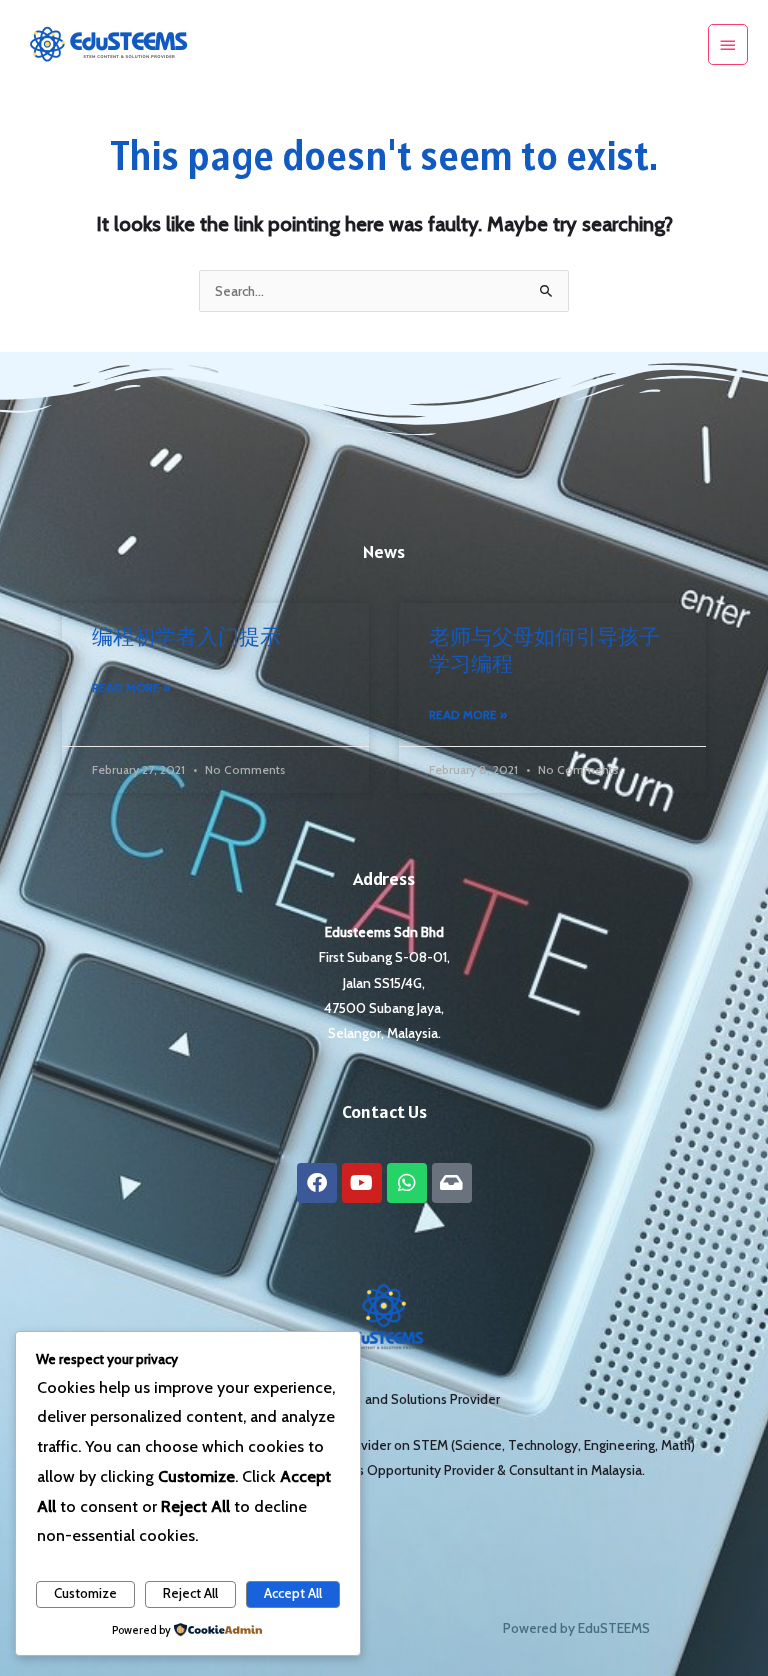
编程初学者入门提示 (186, 636)
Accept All (293, 1593)
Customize (85, 1593)
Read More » (131, 687)
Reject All (190, 1593)
